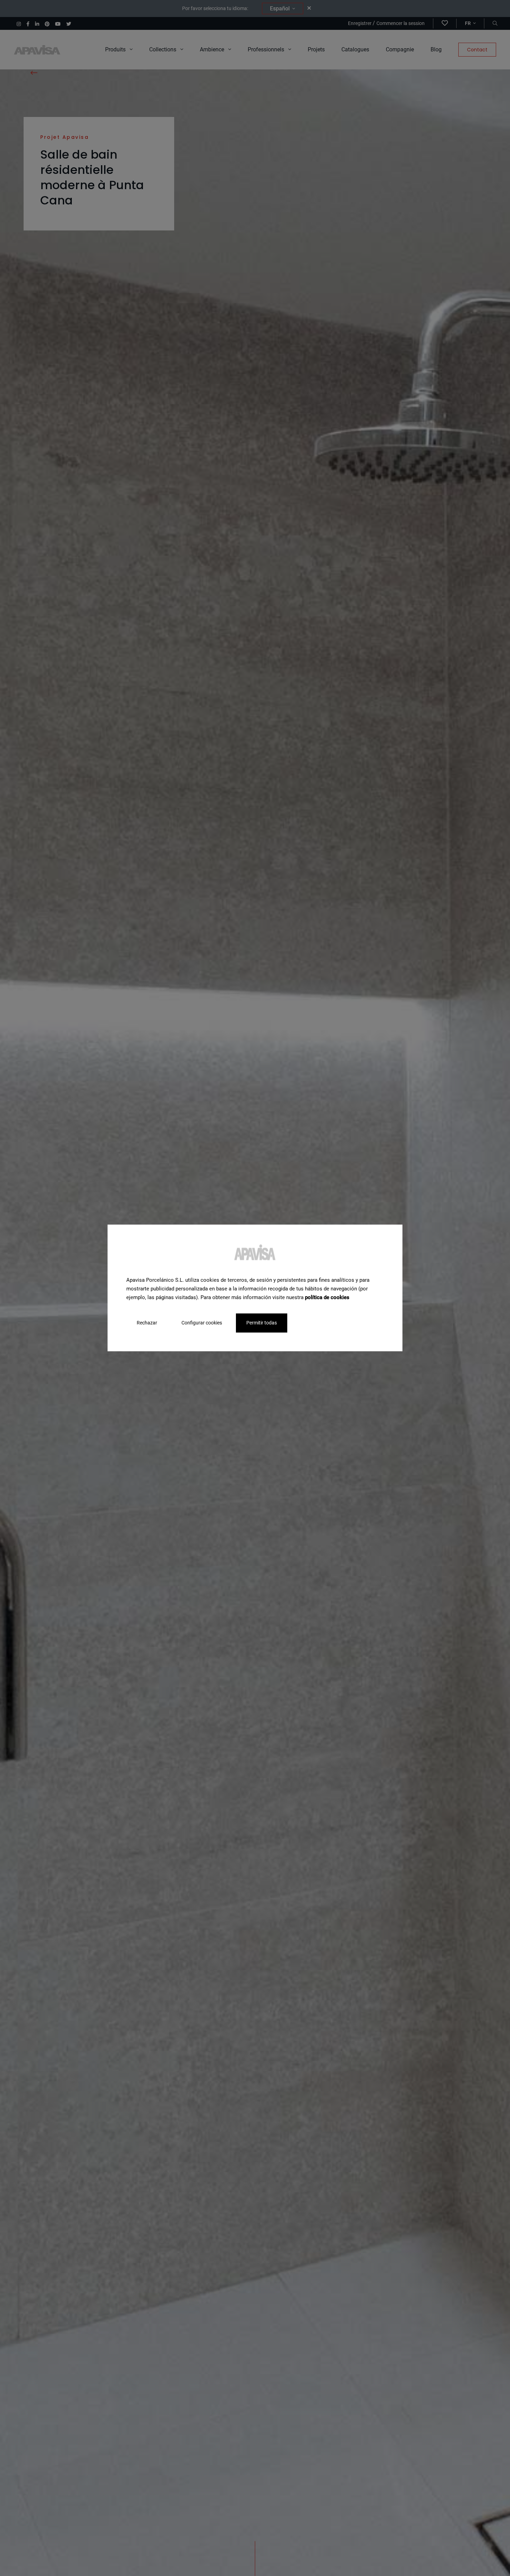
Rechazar (147, 1323)
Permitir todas (262, 1323)
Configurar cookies (202, 1323)
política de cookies (327, 1297)
